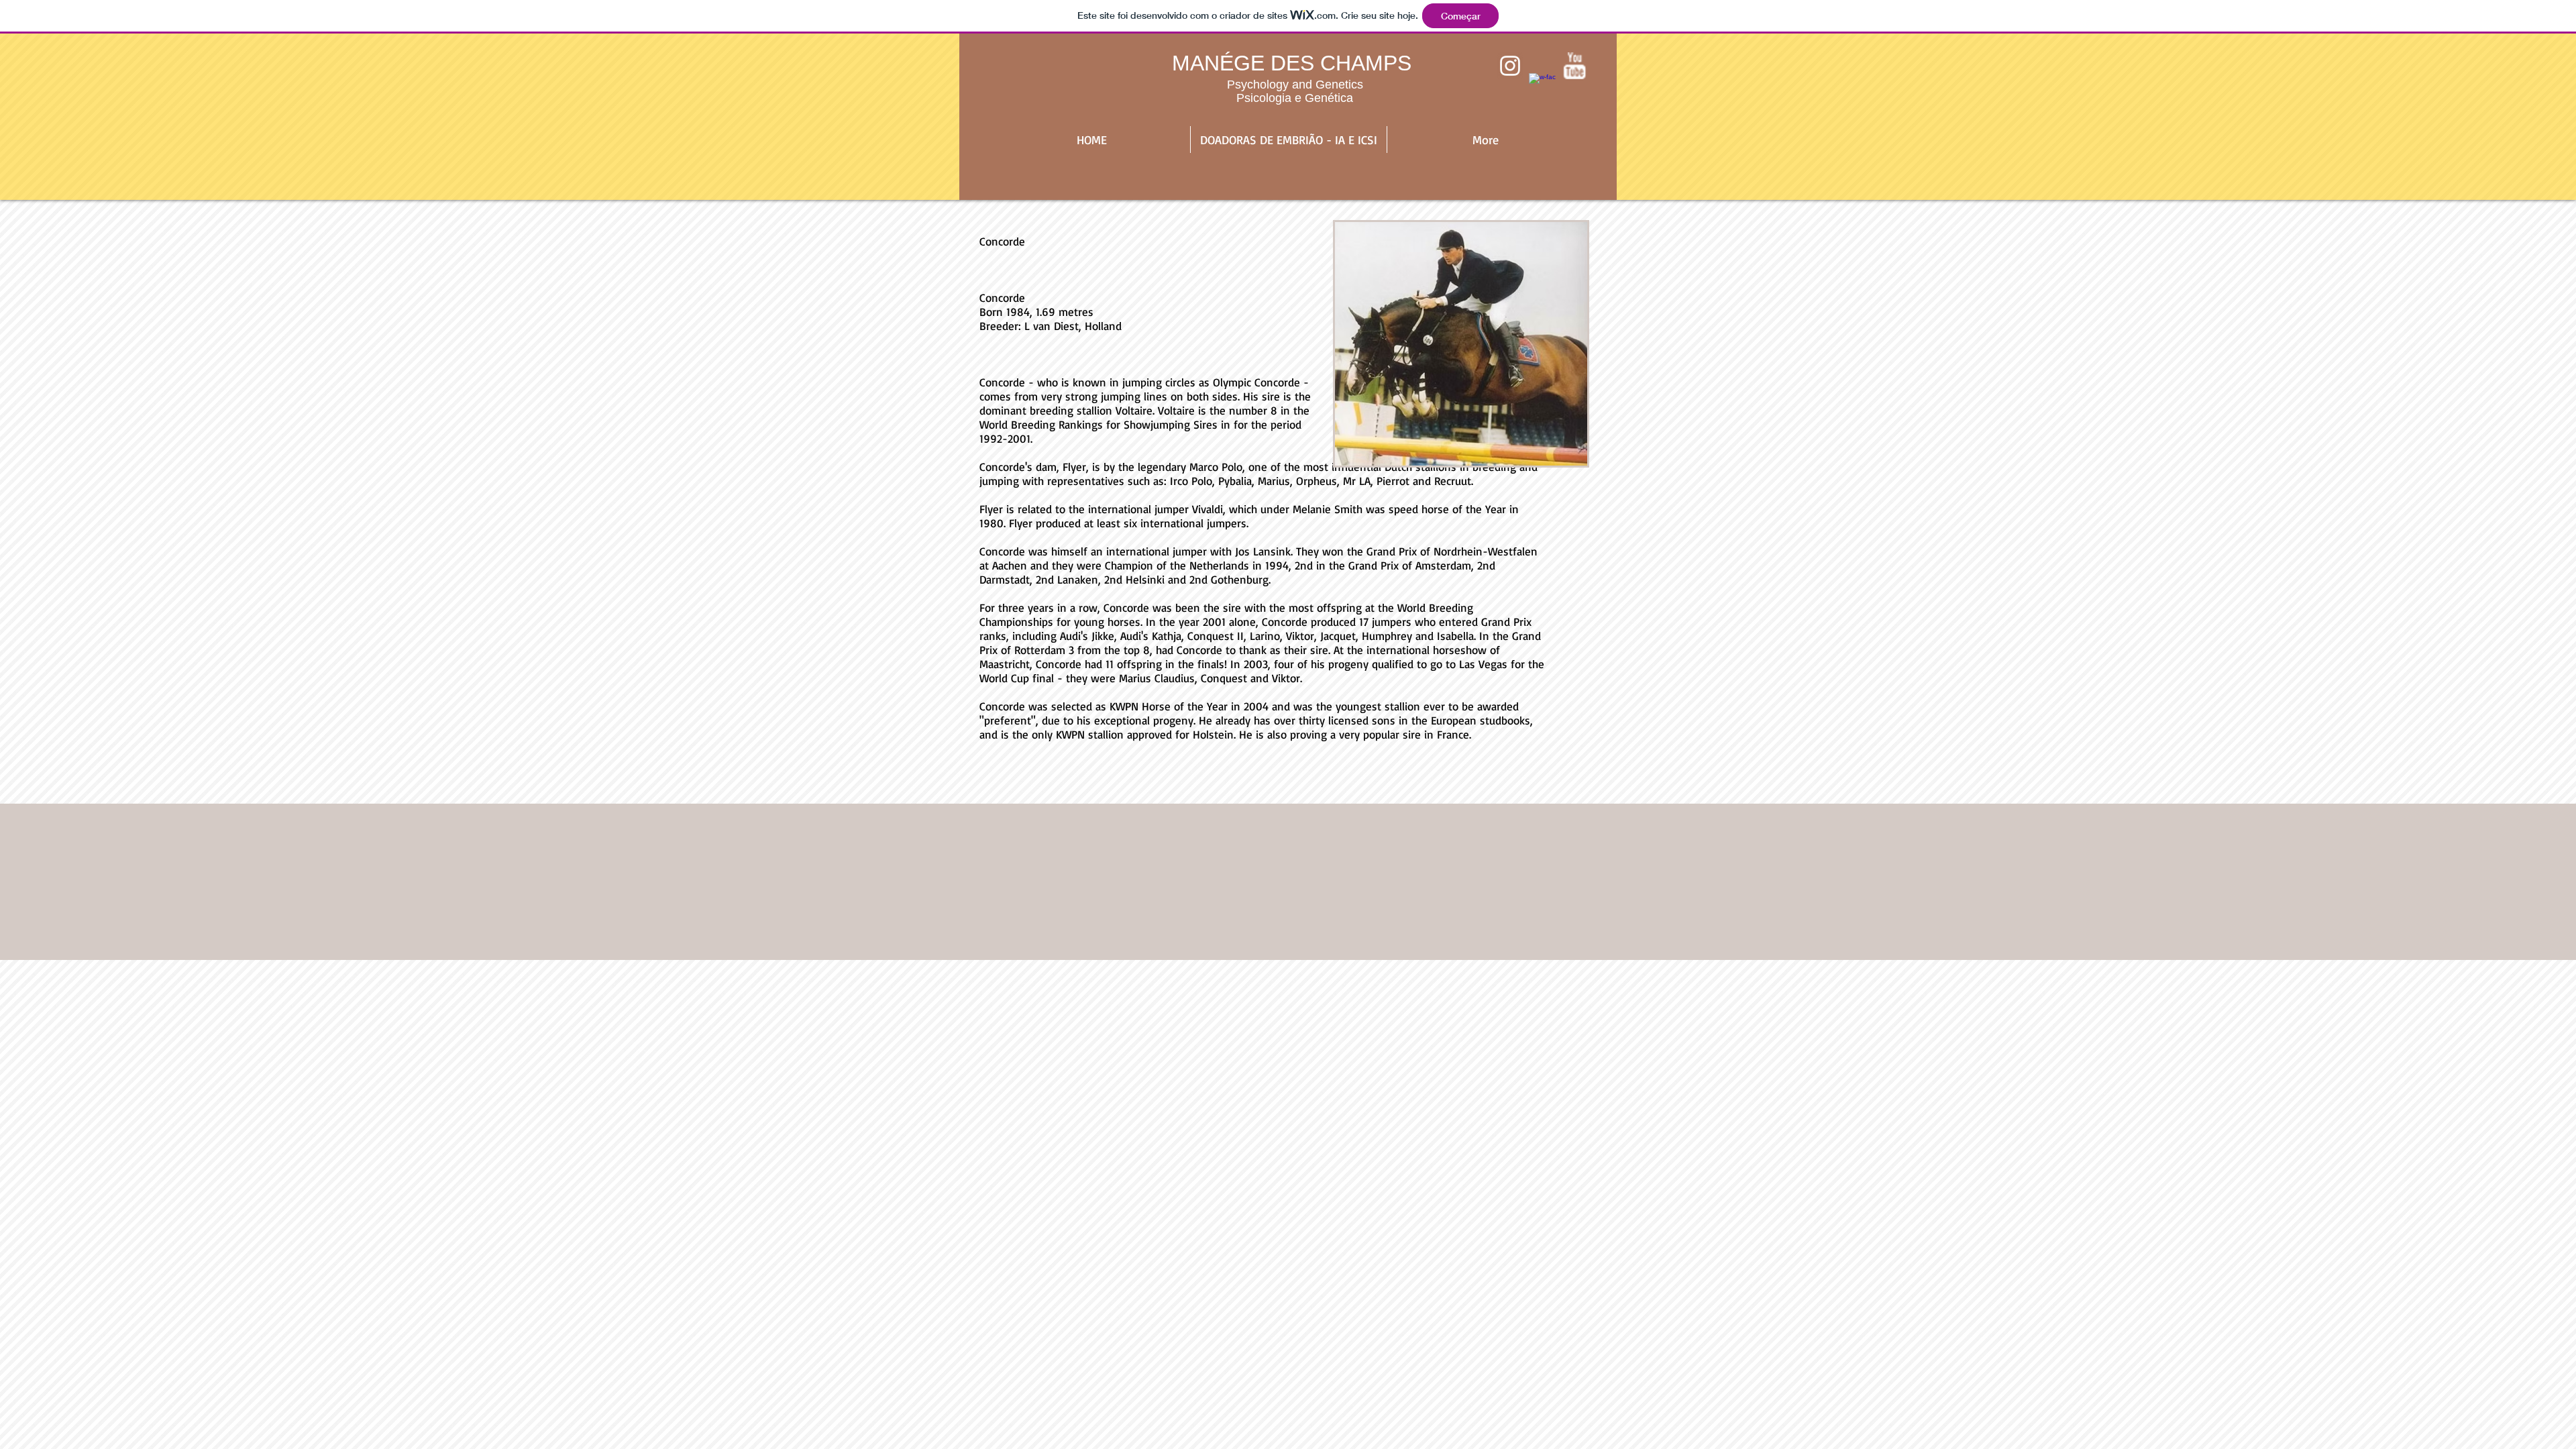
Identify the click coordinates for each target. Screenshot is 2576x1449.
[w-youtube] (1574, 66)
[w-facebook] (1542, 87)
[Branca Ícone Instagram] (1510, 66)
